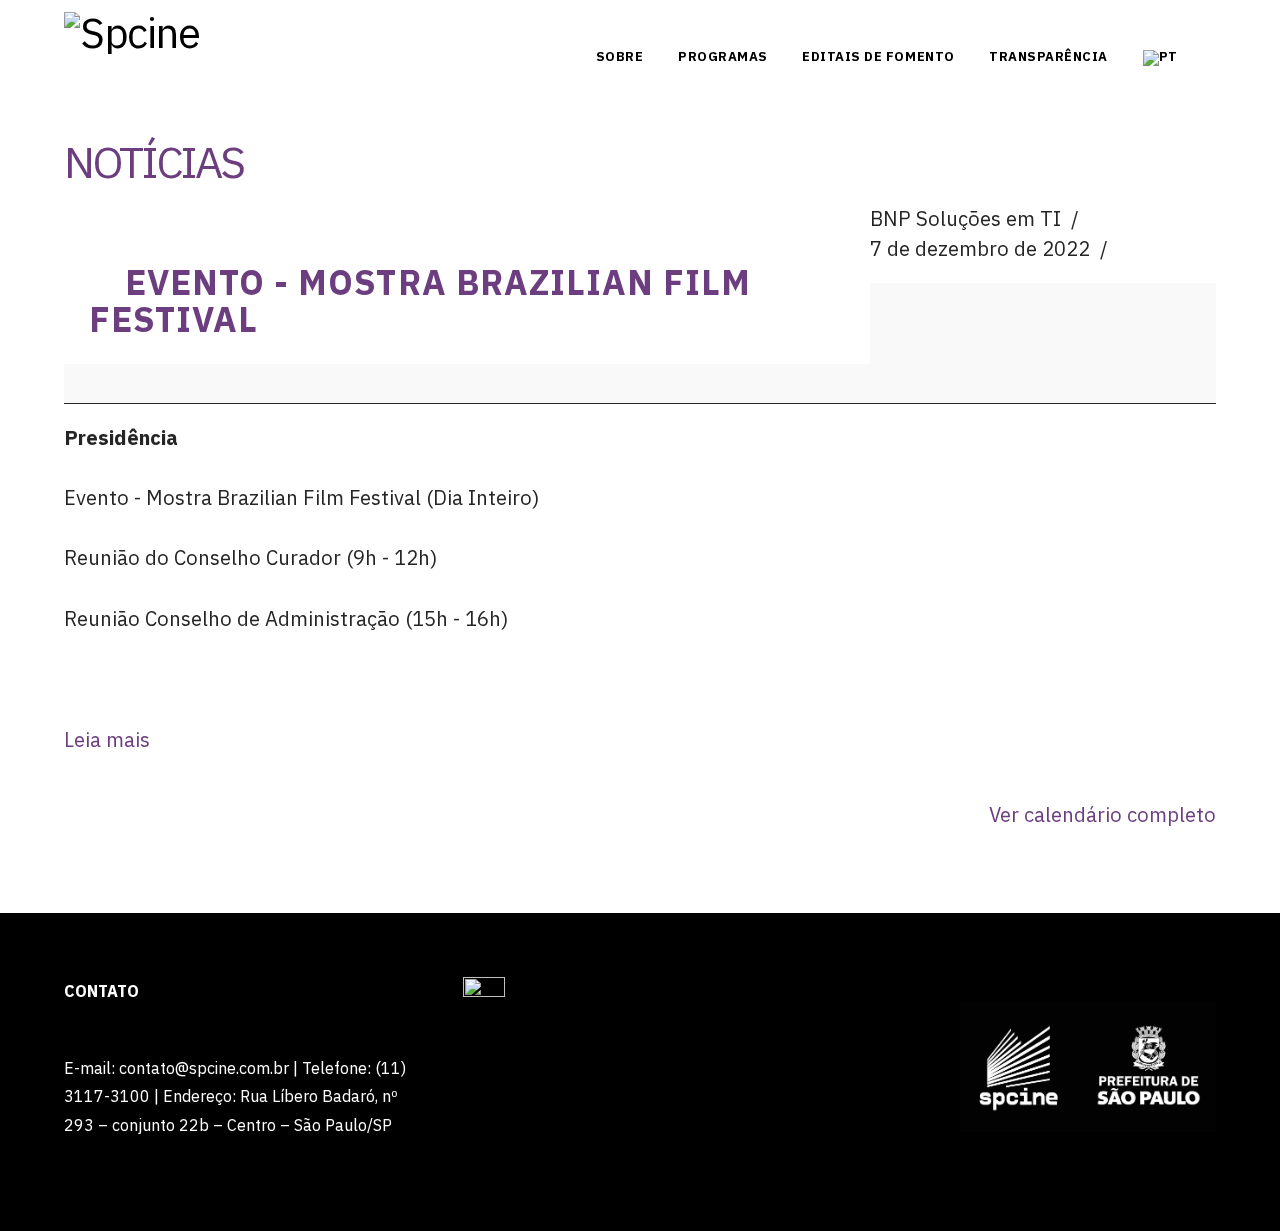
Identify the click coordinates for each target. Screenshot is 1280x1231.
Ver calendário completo (1102, 814)
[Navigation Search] (1202, 55)
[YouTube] (1111, 22)
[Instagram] (1149, 22)
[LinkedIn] (1073, 22)
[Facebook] (1035, 22)
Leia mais (107, 739)
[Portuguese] (1160, 55)
